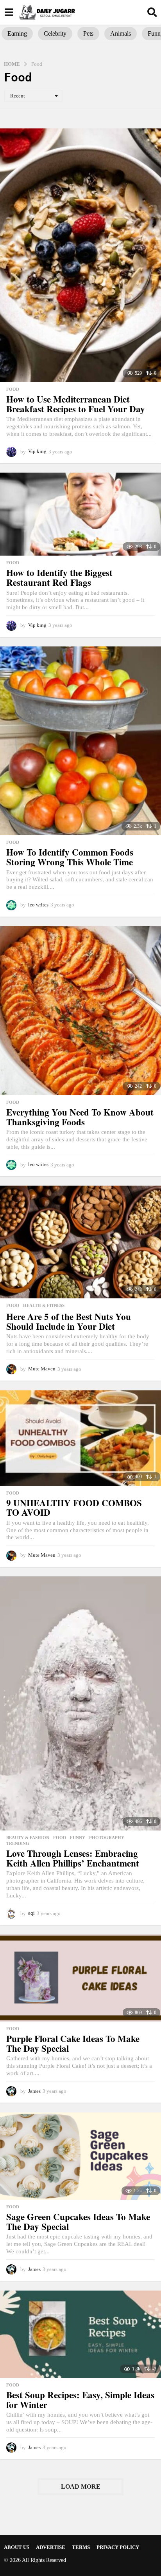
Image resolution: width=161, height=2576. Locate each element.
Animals (121, 33)
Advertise (51, 2547)
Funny (78, 1838)
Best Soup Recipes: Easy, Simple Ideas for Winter (80, 2400)
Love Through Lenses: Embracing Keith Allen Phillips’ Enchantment (73, 1858)
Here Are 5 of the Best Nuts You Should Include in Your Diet (69, 1321)
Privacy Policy (118, 2547)
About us (17, 2547)
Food (13, 389)
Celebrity (55, 33)
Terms (81, 2547)
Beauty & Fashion (28, 1838)
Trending (18, 1843)
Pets (88, 33)
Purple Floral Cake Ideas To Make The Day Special (73, 2043)
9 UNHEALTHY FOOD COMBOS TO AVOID (74, 1508)
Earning (17, 33)
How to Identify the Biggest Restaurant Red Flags (59, 577)
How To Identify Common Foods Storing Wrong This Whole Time (70, 857)
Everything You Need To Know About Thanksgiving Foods (80, 1117)
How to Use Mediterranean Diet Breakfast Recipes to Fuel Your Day (76, 404)
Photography (107, 1838)
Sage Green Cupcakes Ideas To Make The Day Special (78, 2221)
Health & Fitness (44, 1305)
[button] (9, 12)
